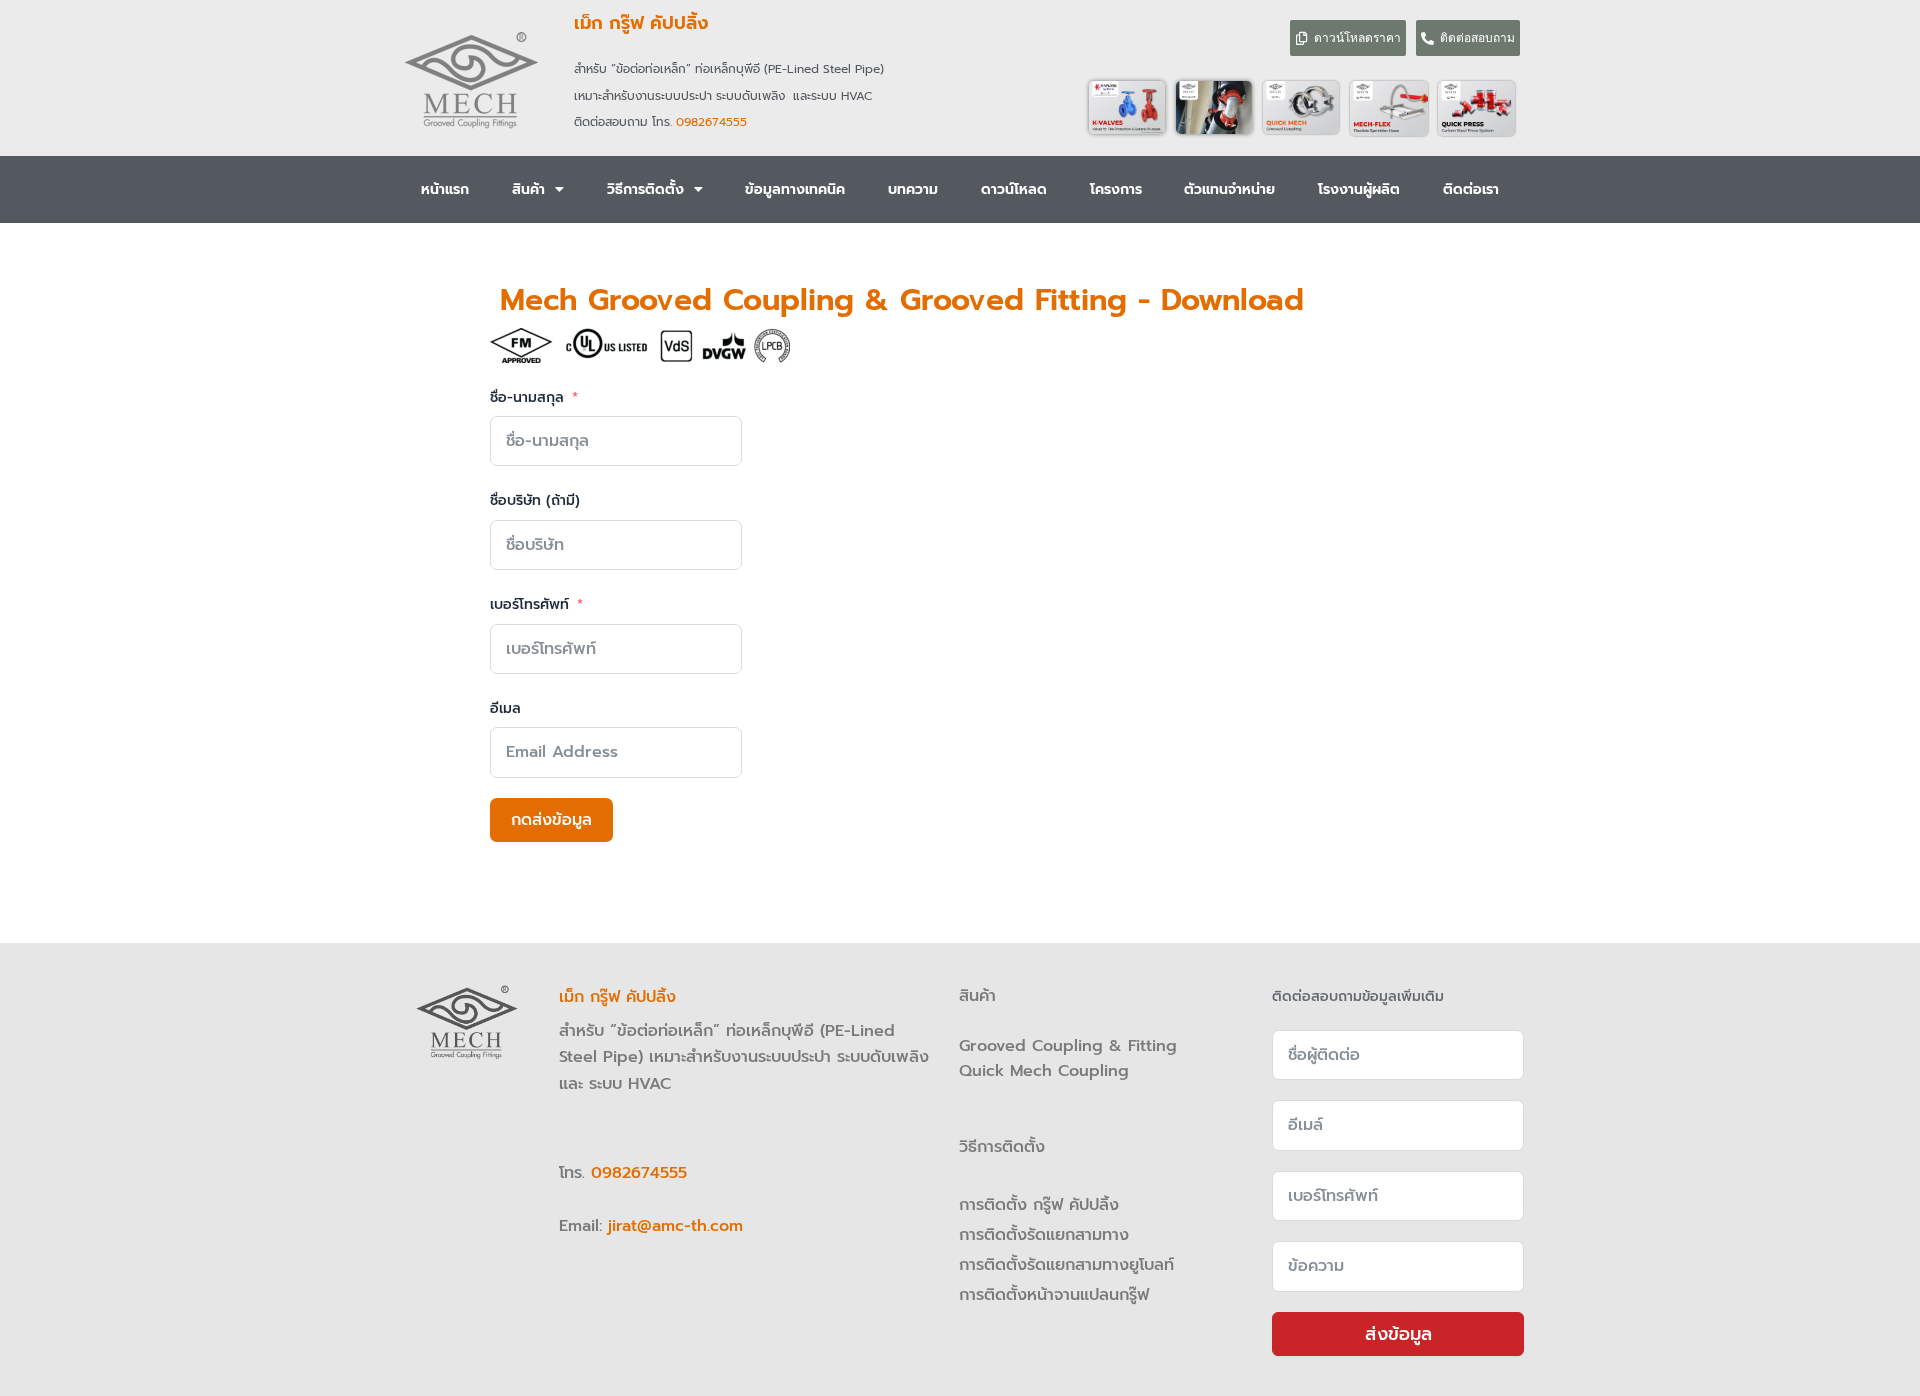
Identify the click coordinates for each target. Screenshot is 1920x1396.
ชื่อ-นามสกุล (527, 397)
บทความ (913, 189)
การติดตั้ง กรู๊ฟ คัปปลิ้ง (1042, 1205)
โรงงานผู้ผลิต (1359, 189)
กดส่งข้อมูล (551, 820)
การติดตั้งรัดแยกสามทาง (1044, 1235)
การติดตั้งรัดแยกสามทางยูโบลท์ (1066, 1265)
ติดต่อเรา (1471, 189)
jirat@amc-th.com (675, 1226)
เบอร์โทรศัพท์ (529, 604)
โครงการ (1116, 189)
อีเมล (505, 708)
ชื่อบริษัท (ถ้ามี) (535, 500)
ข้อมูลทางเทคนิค (795, 189)
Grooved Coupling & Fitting (1068, 1046)
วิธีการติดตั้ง (645, 189)
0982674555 (711, 122)
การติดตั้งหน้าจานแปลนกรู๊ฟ (1054, 1295)
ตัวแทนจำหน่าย (1229, 189)
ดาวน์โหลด (1014, 189)
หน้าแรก (445, 189)
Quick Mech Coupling (1044, 1071)
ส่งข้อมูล (1398, 1334)
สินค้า (528, 189)
